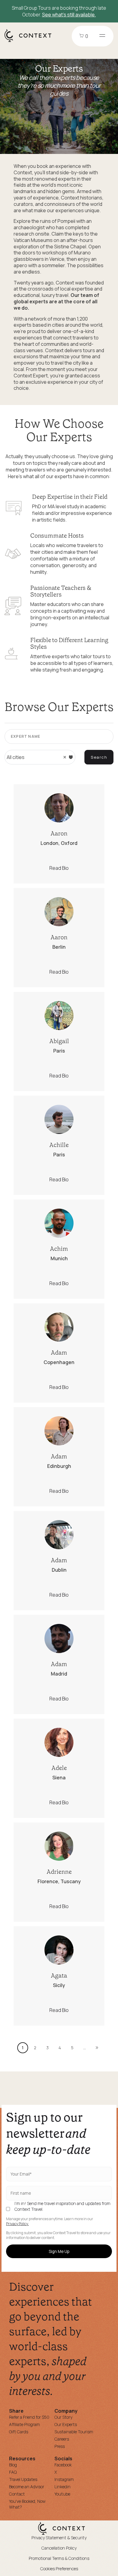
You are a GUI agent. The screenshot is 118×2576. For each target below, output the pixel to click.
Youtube (62, 2494)
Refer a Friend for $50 (29, 2417)
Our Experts (66, 2424)
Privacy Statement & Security (59, 2538)
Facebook (63, 2465)
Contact (17, 2494)
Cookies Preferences (59, 2569)
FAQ (13, 2472)
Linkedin (62, 2487)
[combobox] (40, 757)
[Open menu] (102, 36)
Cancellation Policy (59, 2548)
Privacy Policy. (17, 2224)
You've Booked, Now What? (27, 2504)
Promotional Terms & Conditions (59, 2558)
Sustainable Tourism (74, 2432)
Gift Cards (19, 2432)
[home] (31, 42)
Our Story (63, 2417)
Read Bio (59, 868)
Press (60, 2446)
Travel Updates (23, 2479)
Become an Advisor (27, 2487)
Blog (13, 2465)
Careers (62, 2439)
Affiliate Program (25, 2424)
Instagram (64, 2479)
